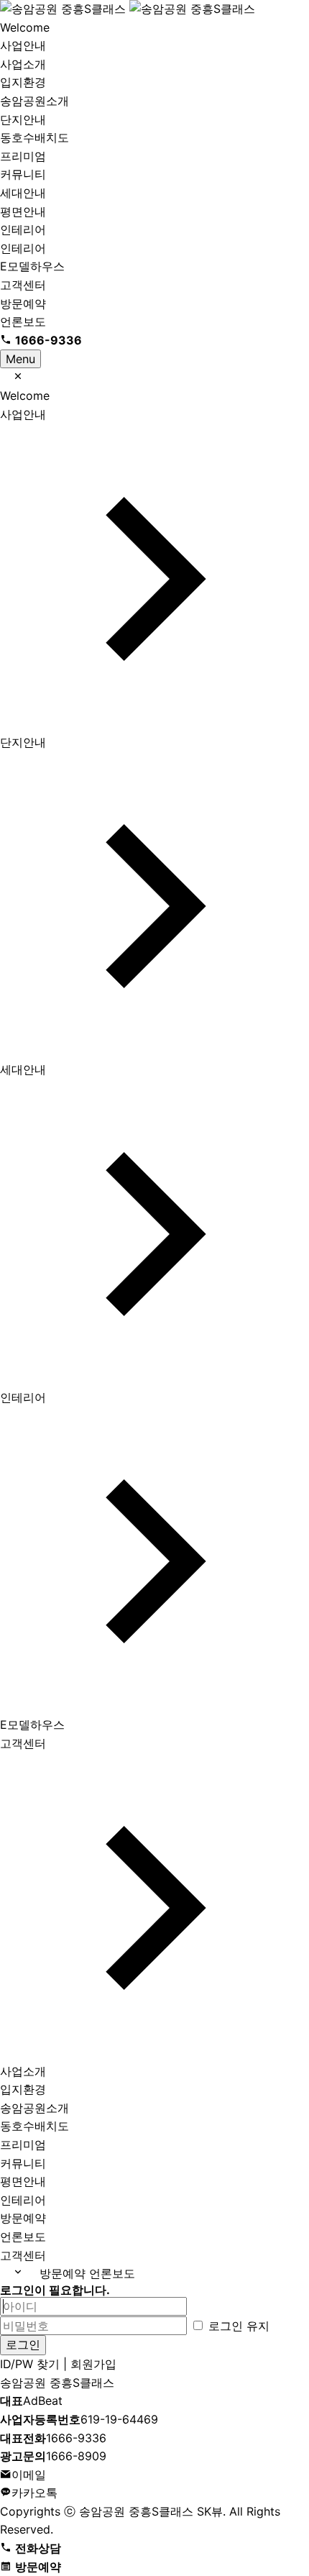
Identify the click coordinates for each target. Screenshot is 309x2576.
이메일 (29, 2475)
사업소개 (23, 64)
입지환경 (23, 82)
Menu (20, 359)
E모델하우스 (32, 266)
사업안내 (23, 45)
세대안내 (23, 193)
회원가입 (93, 2364)
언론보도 (23, 321)
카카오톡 (34, 2493)
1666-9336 (53, 2438)
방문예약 (23, 303)
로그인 (23, 2344)
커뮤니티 (23, 174)
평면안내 (23, 211)
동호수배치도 (34, 137)
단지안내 (23, 119)
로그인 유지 (237, 2326)
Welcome (25, 27)
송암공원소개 (34, 101)
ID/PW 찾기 (30, 2364)
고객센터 (23, 285)
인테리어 (23, 229)
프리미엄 (23, 156)
